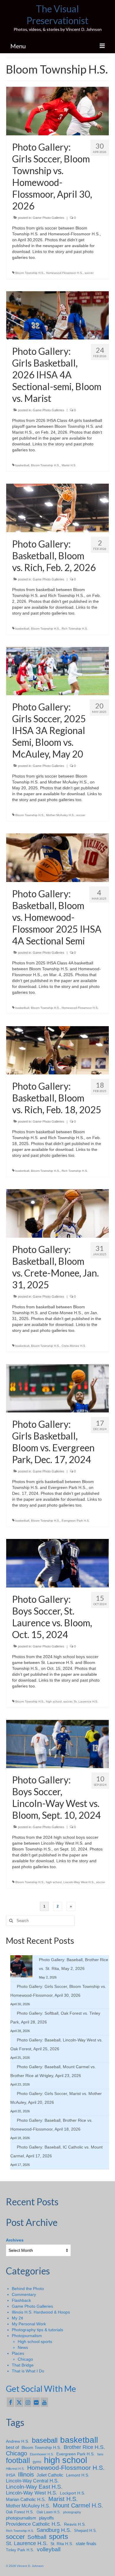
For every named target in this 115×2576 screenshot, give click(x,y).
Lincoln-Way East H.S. (34, 2487)
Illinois (26, 2475)
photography (72, 2512)
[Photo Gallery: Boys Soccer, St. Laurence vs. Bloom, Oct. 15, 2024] (57, 1563)
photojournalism (21, 2518)
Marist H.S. (69, 465)
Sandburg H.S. (54, 2530)
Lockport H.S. (73, 2493)
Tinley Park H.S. (20, 2550)
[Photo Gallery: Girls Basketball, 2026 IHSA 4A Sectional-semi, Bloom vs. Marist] (57, 315)
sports (59, 2537)
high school (54, 1701)
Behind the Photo (28, 2289)
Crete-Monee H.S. (74, 1346)
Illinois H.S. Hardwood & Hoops (41, 2312)
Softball (37, 2537)
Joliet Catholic (50, 2475)
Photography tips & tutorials (37, 2330)
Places (18, 2353)
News (23, 2347)
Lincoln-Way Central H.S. (32, 2481)
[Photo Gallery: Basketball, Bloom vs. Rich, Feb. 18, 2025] (57, 1050)
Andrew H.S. (18, 2441)
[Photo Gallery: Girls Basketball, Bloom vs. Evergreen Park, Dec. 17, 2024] (57, 1388)
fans (100, 2454)
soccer (89, 273)
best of (12, 2447)
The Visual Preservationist (57, 15)
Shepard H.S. (86, 2531)
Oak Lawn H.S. (49, 2512)
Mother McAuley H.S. (60, 815)
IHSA (11, 2475)
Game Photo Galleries (49, 218)
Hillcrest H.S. (15, 2469)
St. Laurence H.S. (86, 1701)
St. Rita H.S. (62, 2544)
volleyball (49, 2550)
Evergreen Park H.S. (76, 1521)
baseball (45, 2440)
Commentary (24, 2294)
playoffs (46, 2518)
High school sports (35, 2342)
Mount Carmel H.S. (78, 2505)
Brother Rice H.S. (84, 2447)
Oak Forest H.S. (20, 2512)
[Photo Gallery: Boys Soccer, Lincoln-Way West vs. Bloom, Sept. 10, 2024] (57, 1744)
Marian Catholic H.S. (26, 2499)
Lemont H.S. (78, 2475)
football (18, 2461)
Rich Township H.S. (75, 629)
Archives (15, 2240)
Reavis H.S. (75, 2524)
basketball (22, 465)
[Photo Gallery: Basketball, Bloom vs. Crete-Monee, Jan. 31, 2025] (57, 1213)
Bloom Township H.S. (30, 273)
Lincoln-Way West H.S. (79, 1882)
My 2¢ (18, 2318)
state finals (86, 2543)
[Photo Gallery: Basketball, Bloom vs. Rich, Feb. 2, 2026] (57, 507)
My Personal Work (29, 2324)
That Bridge (23, 2365)
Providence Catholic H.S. (34, 2524)
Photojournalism (27, 2336)
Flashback (21, 2300)
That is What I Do (28, 2371)
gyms (37, 2462)
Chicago (25, 2359)
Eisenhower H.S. (42, 2454)
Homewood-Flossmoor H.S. (64, 273)
